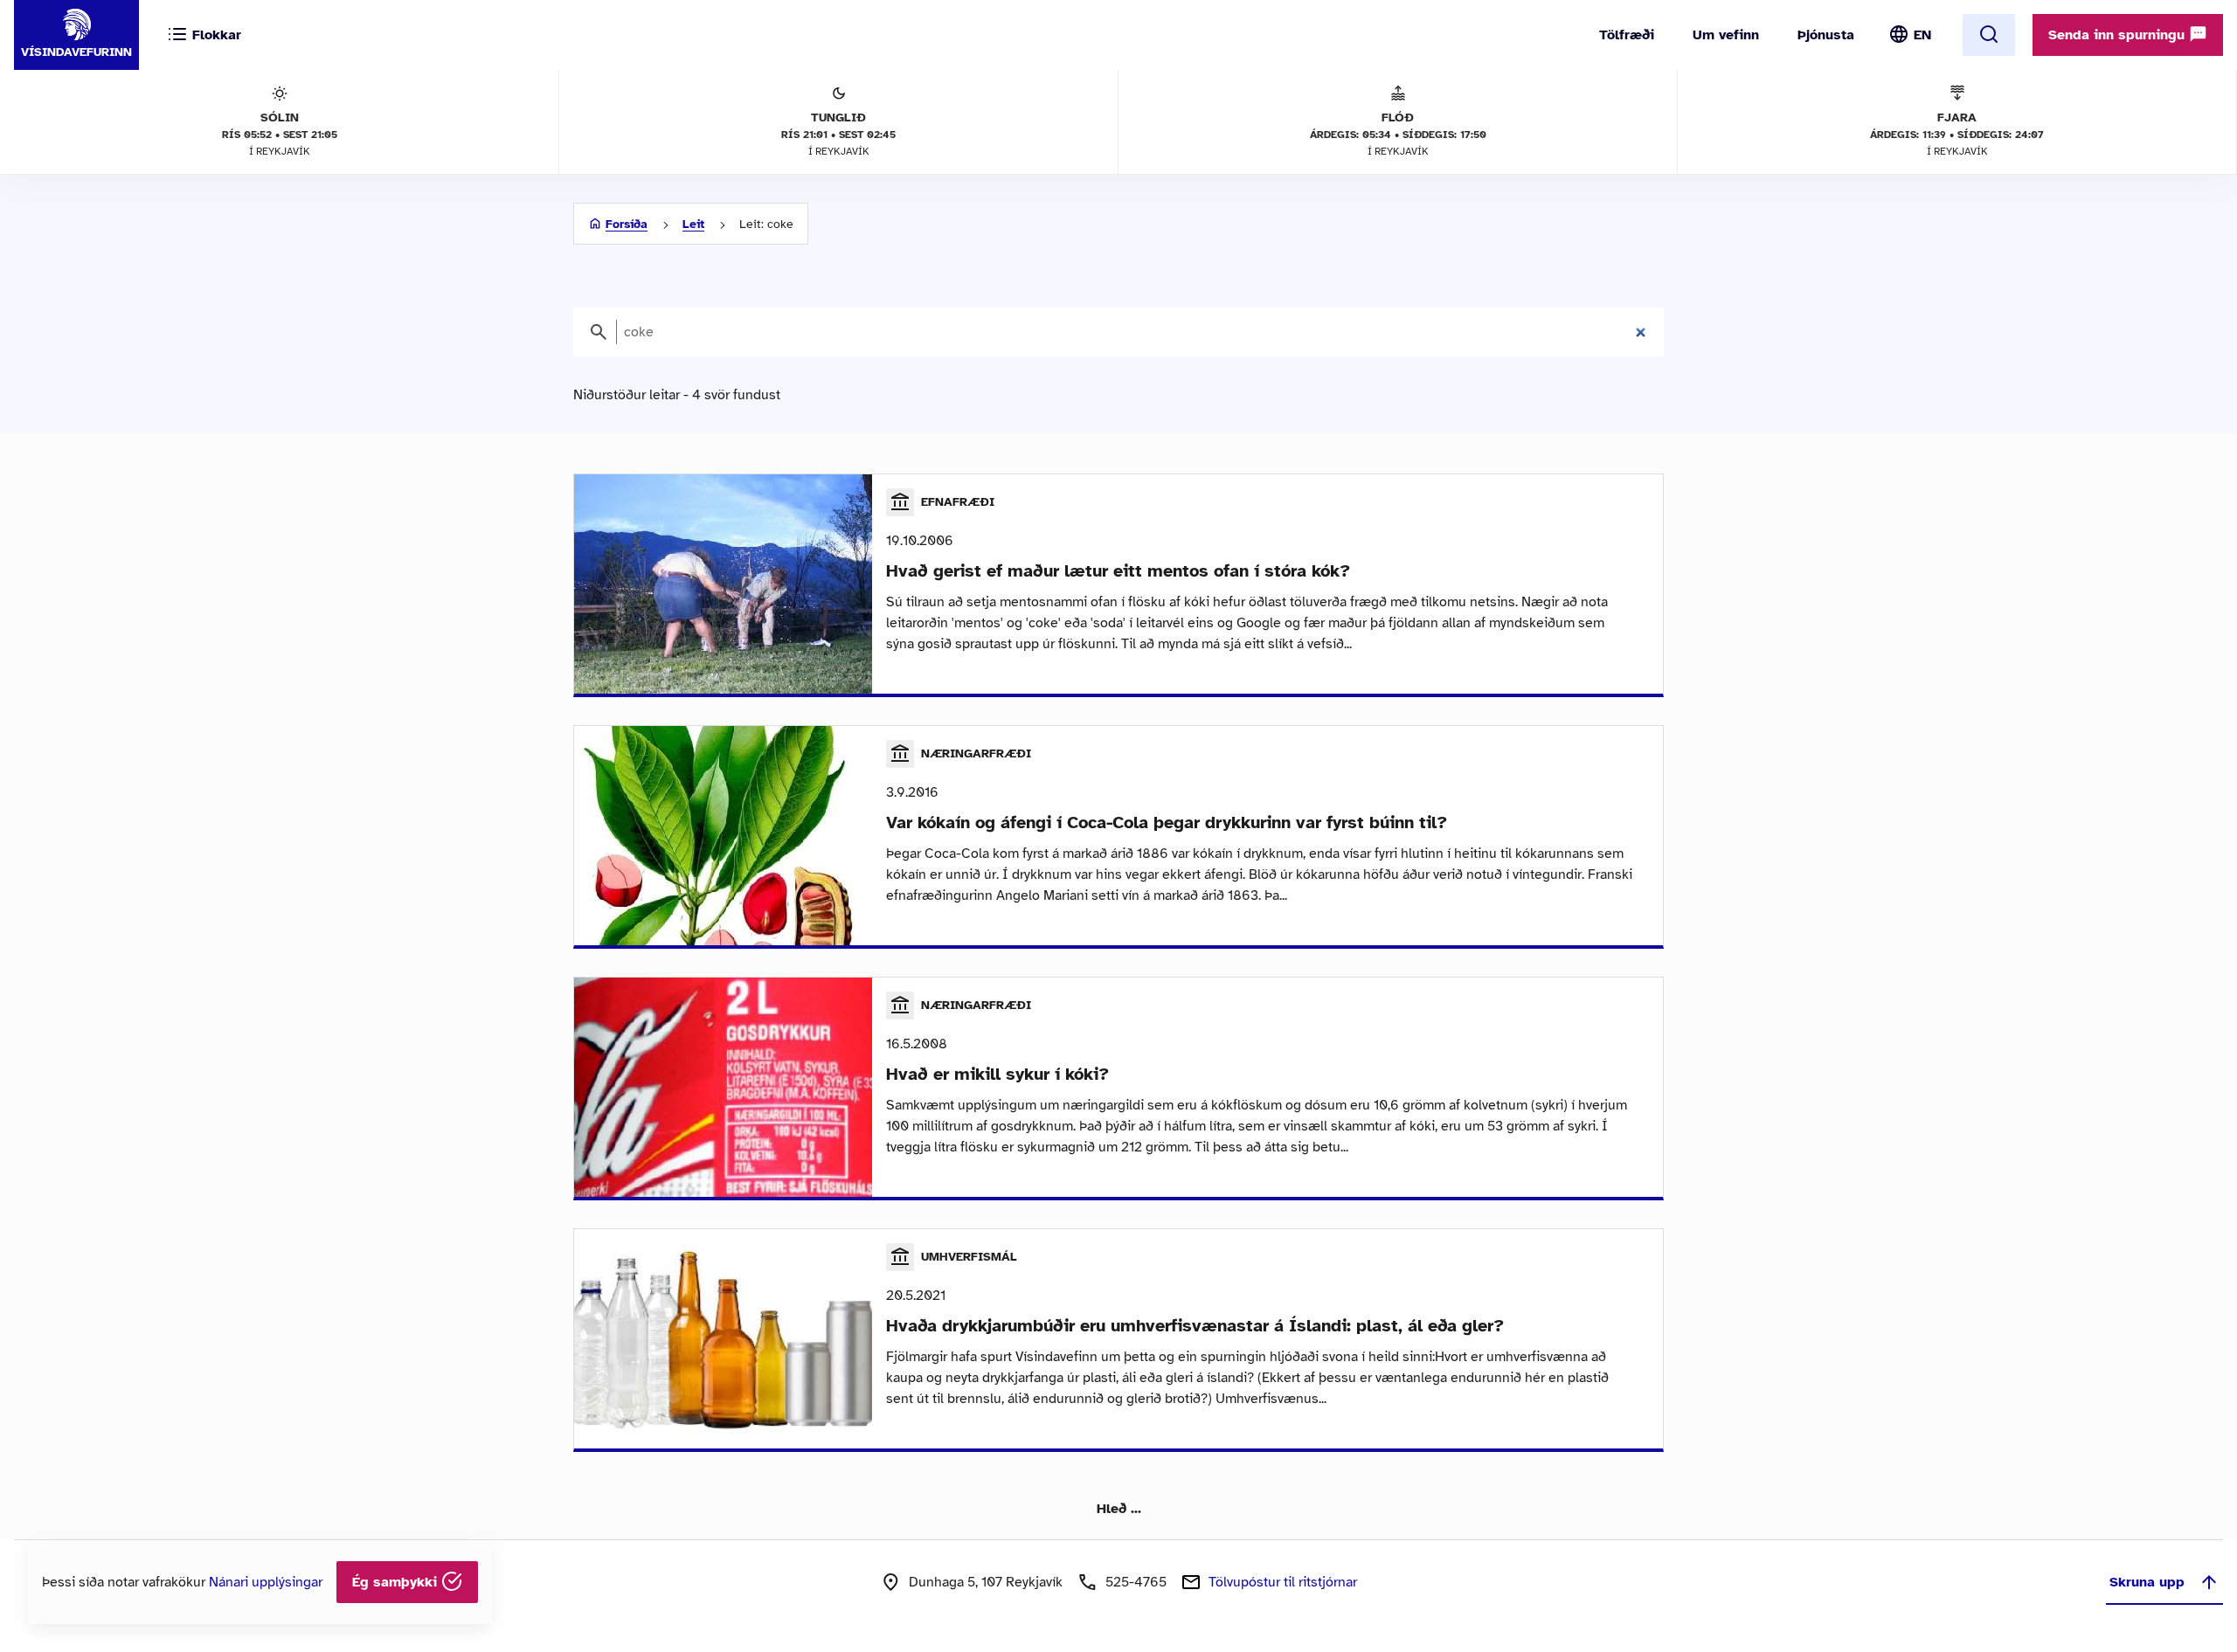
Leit (693, 224)
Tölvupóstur (1283, 1582)
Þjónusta (1826, 35)
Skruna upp (2147, 1582)
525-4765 (1136, 1582)
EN (1922, 35)
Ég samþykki (397, 1582)
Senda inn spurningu (2119, 35)
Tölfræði (1627, 35)
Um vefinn (1726, 35)
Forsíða (627, 224)
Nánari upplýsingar (266, 1582)
